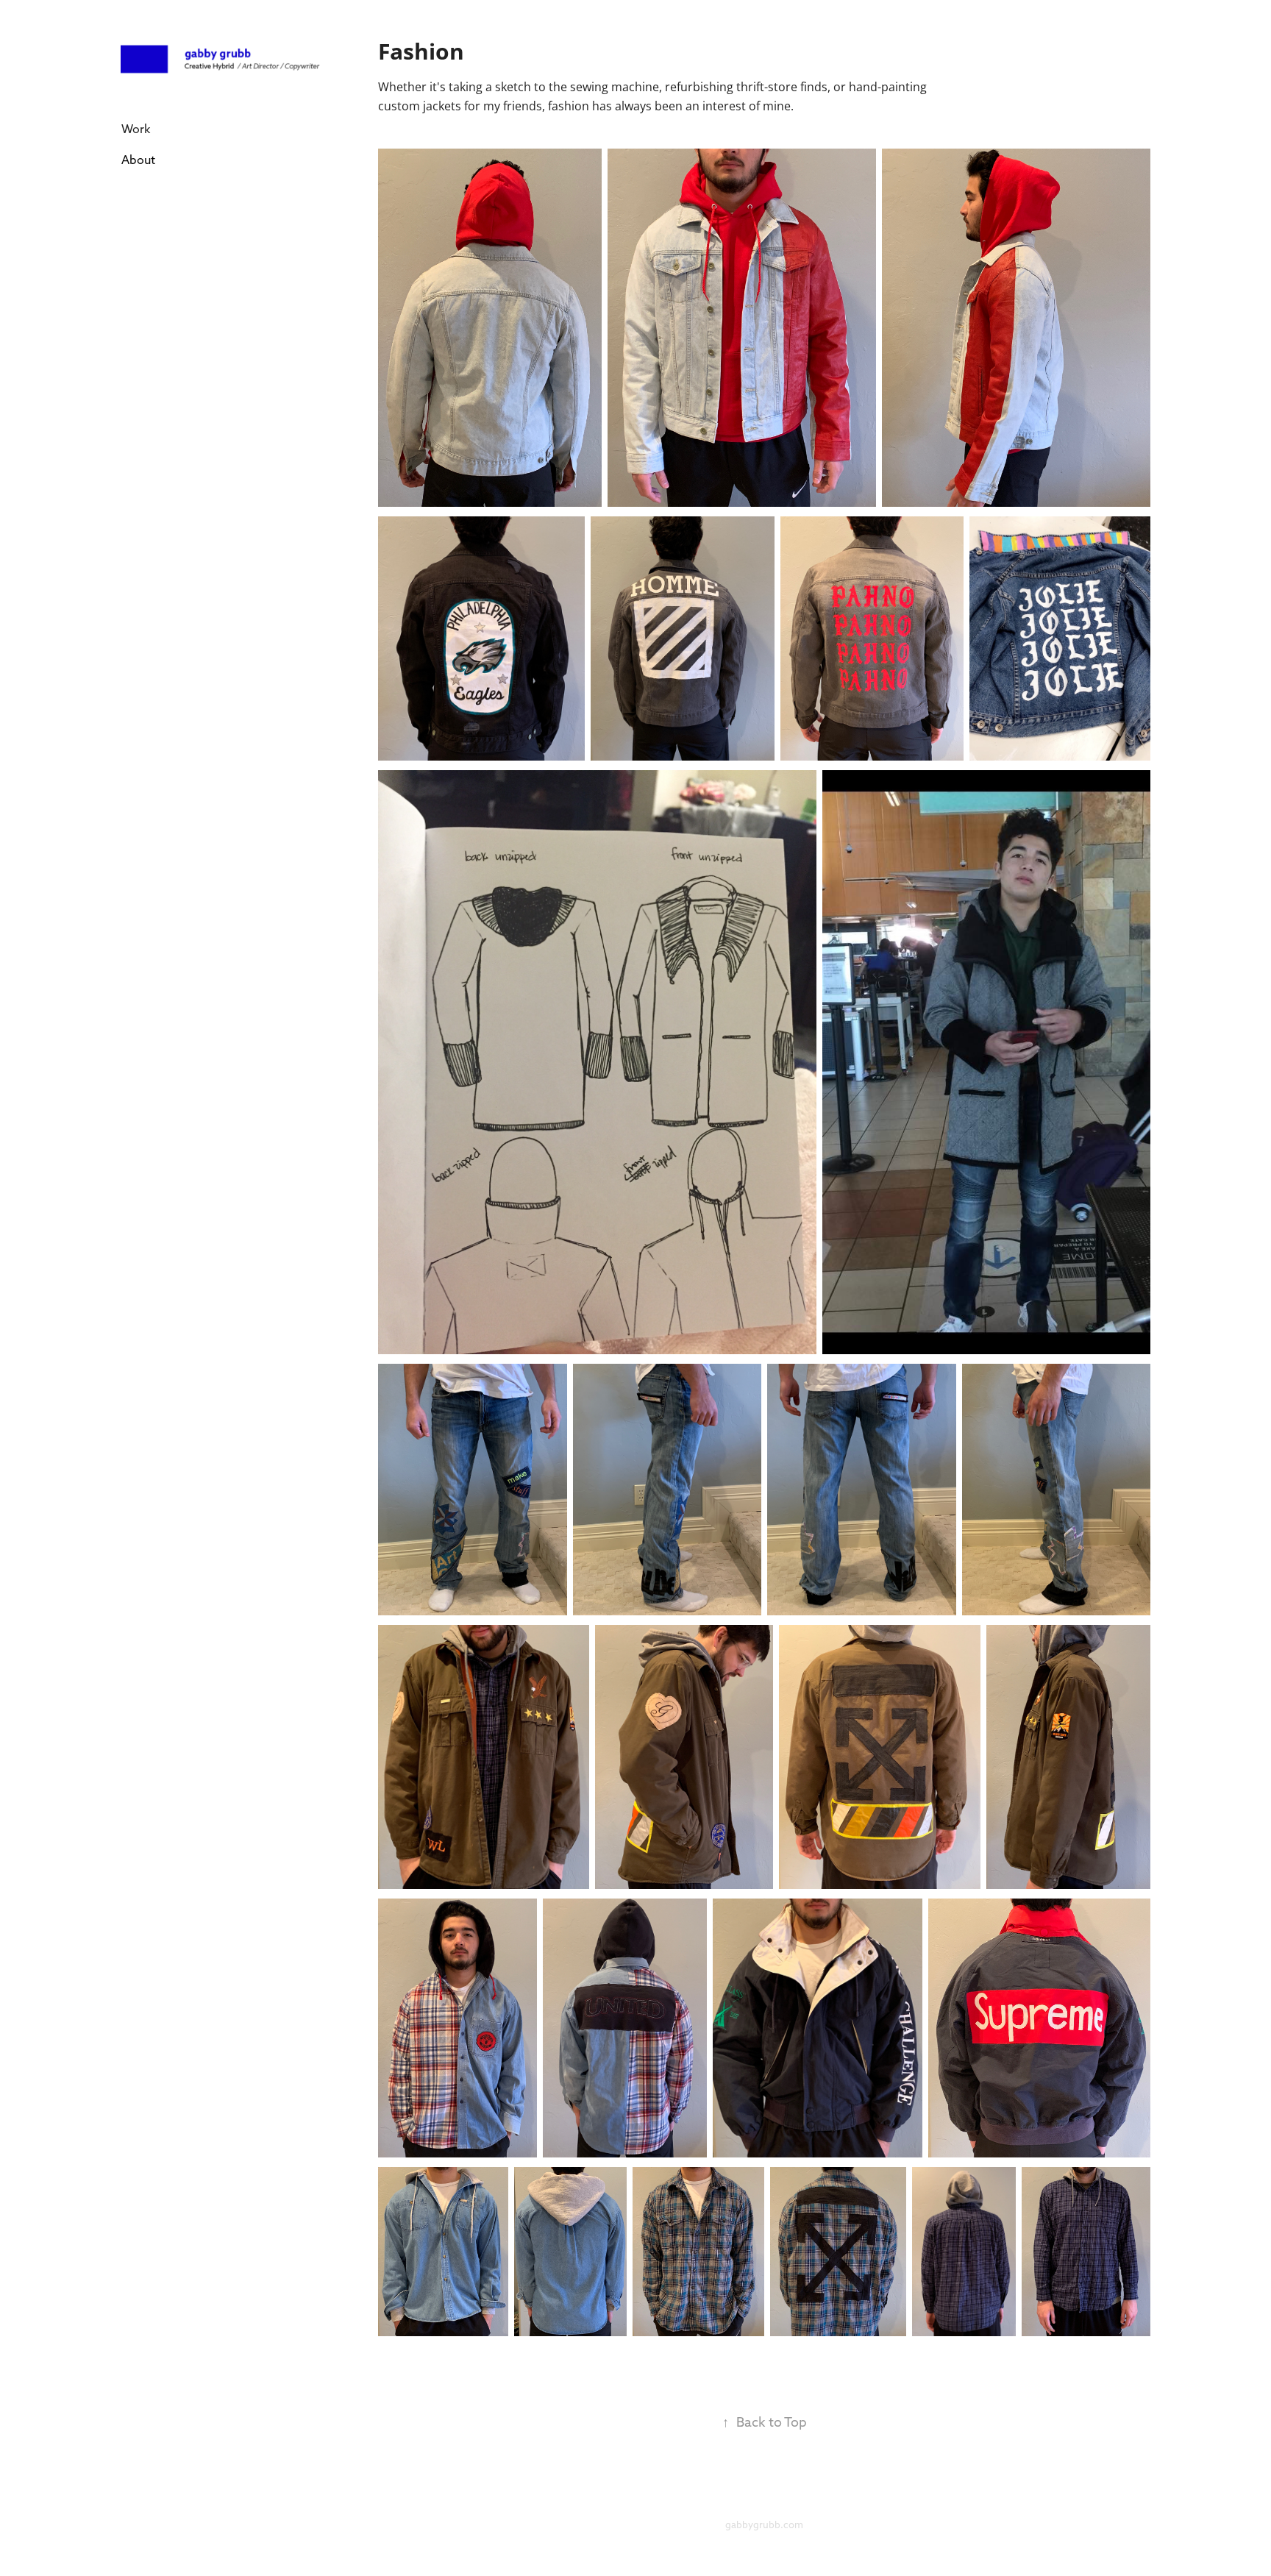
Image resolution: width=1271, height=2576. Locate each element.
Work (136, 129)
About (138, 160)
